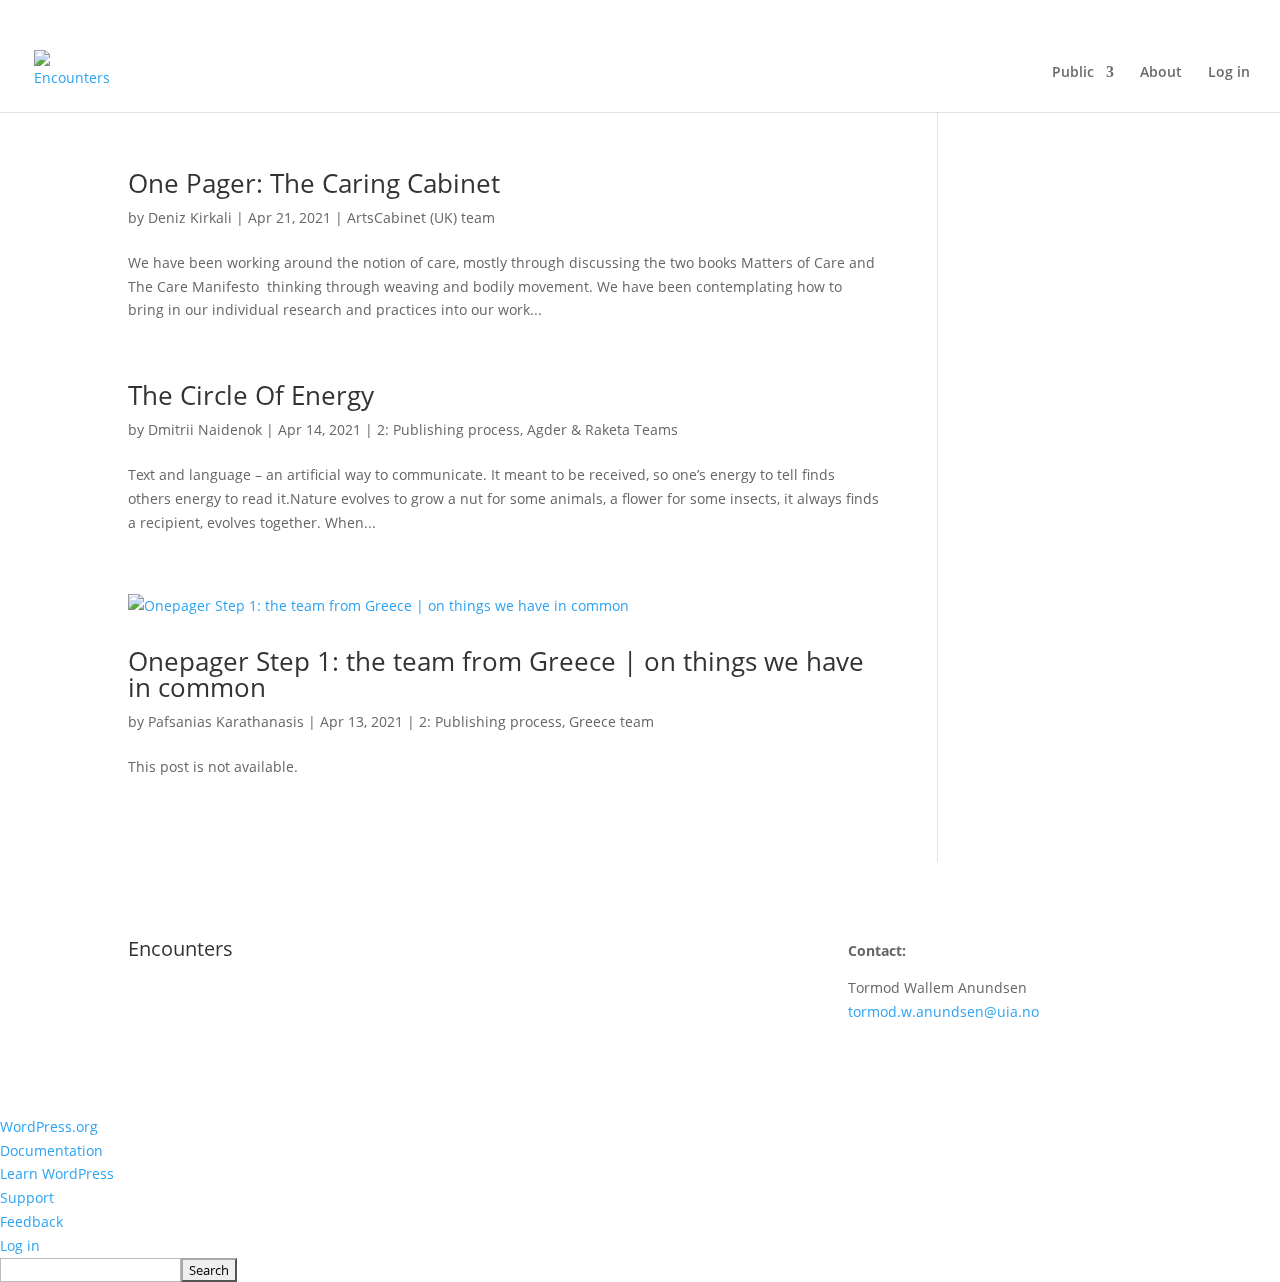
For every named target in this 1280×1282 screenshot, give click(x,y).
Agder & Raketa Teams (602, 429)
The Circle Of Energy (251, 395)
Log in (1229, 73)
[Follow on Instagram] (504, 1007)
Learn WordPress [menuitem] (57, 1173)
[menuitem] (640, 1270)
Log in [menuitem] (20, 1245)
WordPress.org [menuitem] (49, 1126)
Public (1073, 73)
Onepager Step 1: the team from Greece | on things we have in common (496, 674)
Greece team (611, 721)
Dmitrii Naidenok (205, 429)
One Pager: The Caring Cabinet (314, 183)
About (1161, 73)
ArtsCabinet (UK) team (421, 217)
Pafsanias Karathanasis (226, 721)
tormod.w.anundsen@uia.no (943, 1011)
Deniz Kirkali (190, 217)
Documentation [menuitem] (51, 1150)
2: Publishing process (448, 429)
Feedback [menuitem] (31, 1221)
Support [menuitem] (27, 1197)
